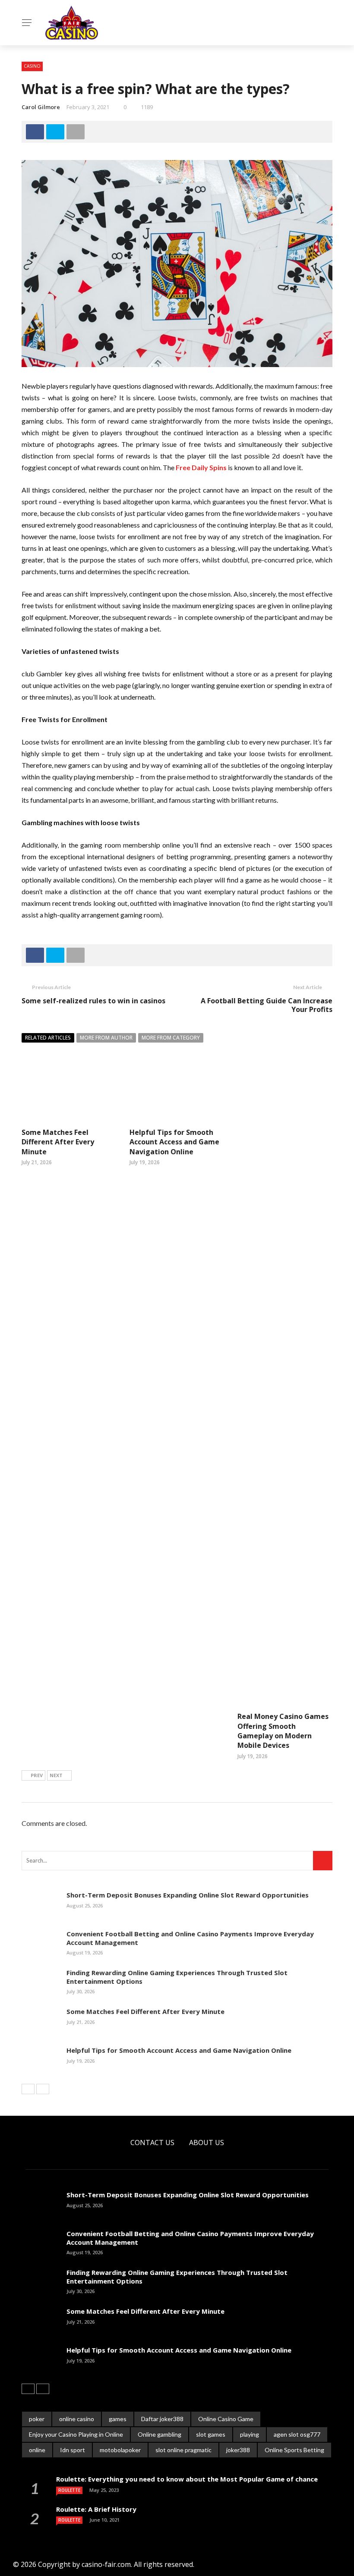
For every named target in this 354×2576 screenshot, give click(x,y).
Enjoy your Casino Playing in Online (76, 2434)
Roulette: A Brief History (96, 2509)
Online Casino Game (226, 2419)
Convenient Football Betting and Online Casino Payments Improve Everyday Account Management (190, 1938)
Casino (32, 66)
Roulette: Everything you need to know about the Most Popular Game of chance (187, 2479)
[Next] (43, 2089)
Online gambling (160, 2434)
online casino (77, 2419)
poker (37, 2419)
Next (56, 1775)
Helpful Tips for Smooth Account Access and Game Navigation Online (174, 1142)
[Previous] (28, 2089)
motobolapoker (120, 2450)
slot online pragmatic (183, 2450)
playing (250, 2434)
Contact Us (152, 2142)
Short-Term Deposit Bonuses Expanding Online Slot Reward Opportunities (188, 1895)
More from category (171, 1038)
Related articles (48, 1038)
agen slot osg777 (297, 2434)
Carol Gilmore (41, 107)
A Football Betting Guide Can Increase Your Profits (267, 1005)
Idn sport (73, 2450)
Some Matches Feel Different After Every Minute (58, 1142)
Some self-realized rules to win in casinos (93, 1001)
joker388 (238, 2450)
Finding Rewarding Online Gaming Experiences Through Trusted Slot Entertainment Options (177, 1977)
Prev (37, 1775)
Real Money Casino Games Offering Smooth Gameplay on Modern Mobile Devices (283, 1731)
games (118, 2419)
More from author (106, 1038)
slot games (211, 2434)
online (37, 2450)
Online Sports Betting (294, 2450)
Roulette (69, 2490)
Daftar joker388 (162, 2419)
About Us (207, 2142)
